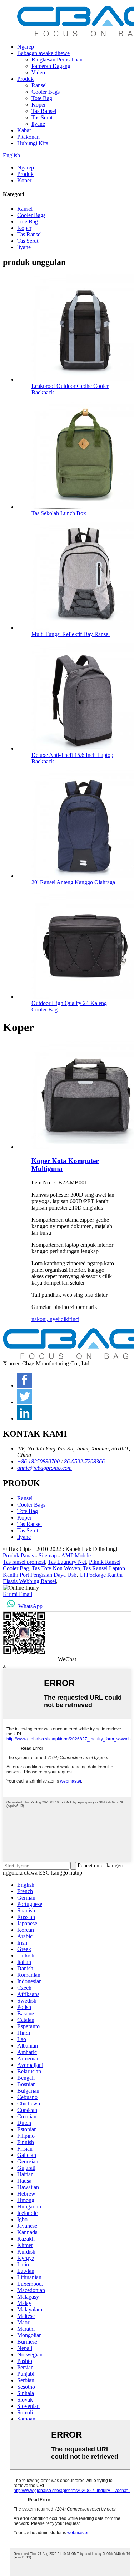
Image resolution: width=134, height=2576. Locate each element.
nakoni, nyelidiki (50, 1319)
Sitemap (48, 1555)
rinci (74, 1319)
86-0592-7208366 (84, 1461)
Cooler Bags (46, 92)
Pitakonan (28, 137)
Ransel (39, 85)
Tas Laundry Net (67, 1562)
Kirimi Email (18, 1594)
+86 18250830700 (38, 1461)
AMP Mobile (76, 1555)
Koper (39, 105)
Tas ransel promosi (24, 1562)
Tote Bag (42, 98)
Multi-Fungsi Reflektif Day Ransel (71, 634)
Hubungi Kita (33, 143)
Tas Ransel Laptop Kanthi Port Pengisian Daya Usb (64, 1572)
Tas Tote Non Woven (56, 1568)
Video (38, 72)
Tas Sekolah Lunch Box (59, 513)
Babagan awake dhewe (43, 53)
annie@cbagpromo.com (44, 1468)
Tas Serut (42, 117)
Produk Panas (18, 1555)
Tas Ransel (44, 111)
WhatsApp (30, 1606)
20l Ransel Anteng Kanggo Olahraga (73, 882)
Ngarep (26, 47)
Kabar (24, 130)
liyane (38, 124)
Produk (25, 79)
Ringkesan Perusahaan (57, 60)
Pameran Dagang (51, 66)
